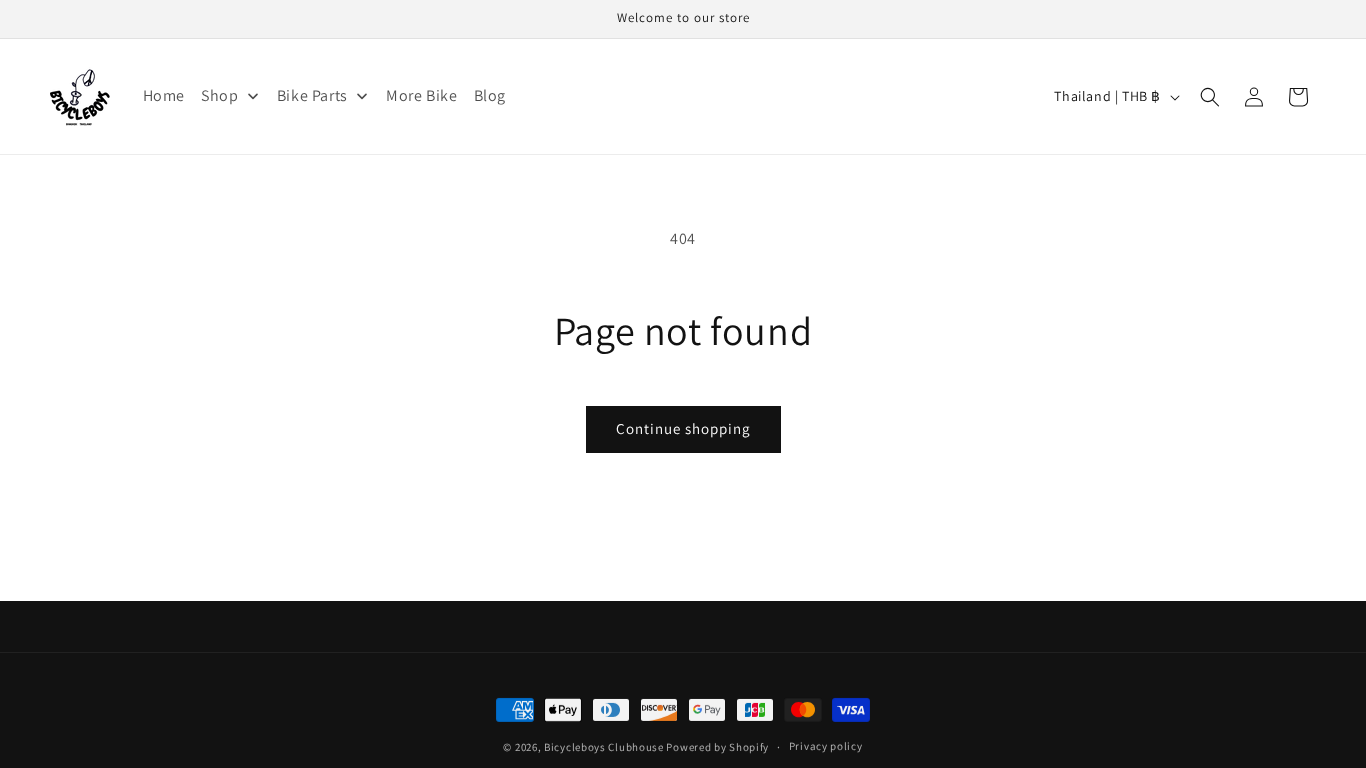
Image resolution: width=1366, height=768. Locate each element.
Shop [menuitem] (219, 95)
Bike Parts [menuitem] (312, 95)
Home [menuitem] (164, 95)
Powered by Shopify (717, 746)
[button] (1210, 97)
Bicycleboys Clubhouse (604, 746)
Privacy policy (826, 745)
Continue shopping (683, 428)
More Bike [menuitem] (421, 95)
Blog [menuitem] (490, 95)
